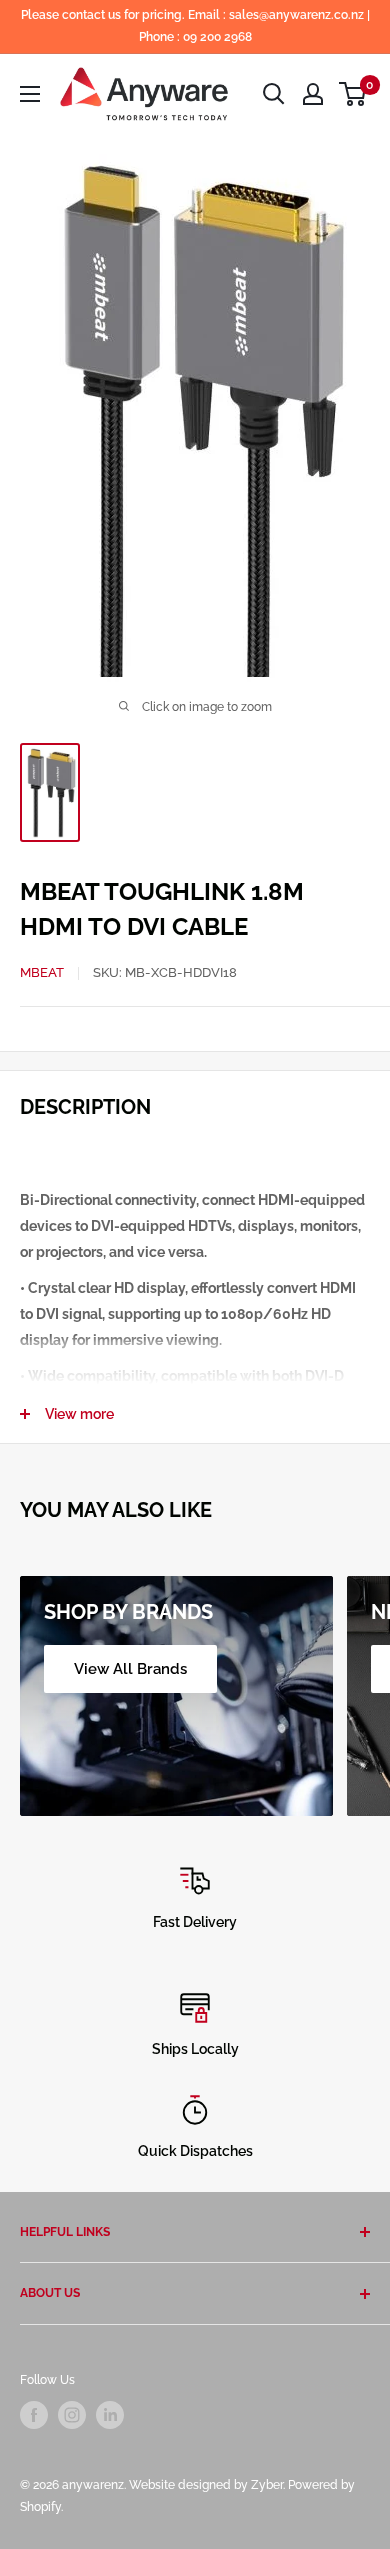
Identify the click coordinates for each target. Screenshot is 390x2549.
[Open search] (274, 94)
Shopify (40, 2507)
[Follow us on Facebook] (34, 2415)
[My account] (313, 94)
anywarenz (93, 2485)
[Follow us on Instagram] (72, 2415)
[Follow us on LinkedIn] (110, 2415)
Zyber (267, 2485)
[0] (353, 94)
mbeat (42, 972)
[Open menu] (30, 94)
